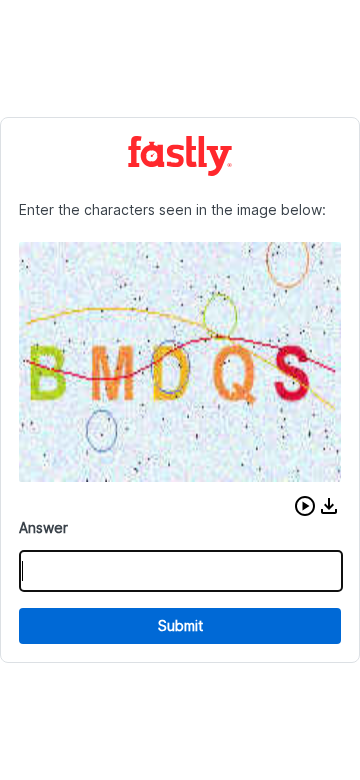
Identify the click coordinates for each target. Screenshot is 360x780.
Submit (180, 625)
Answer (43, 527)
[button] (305, 506)
